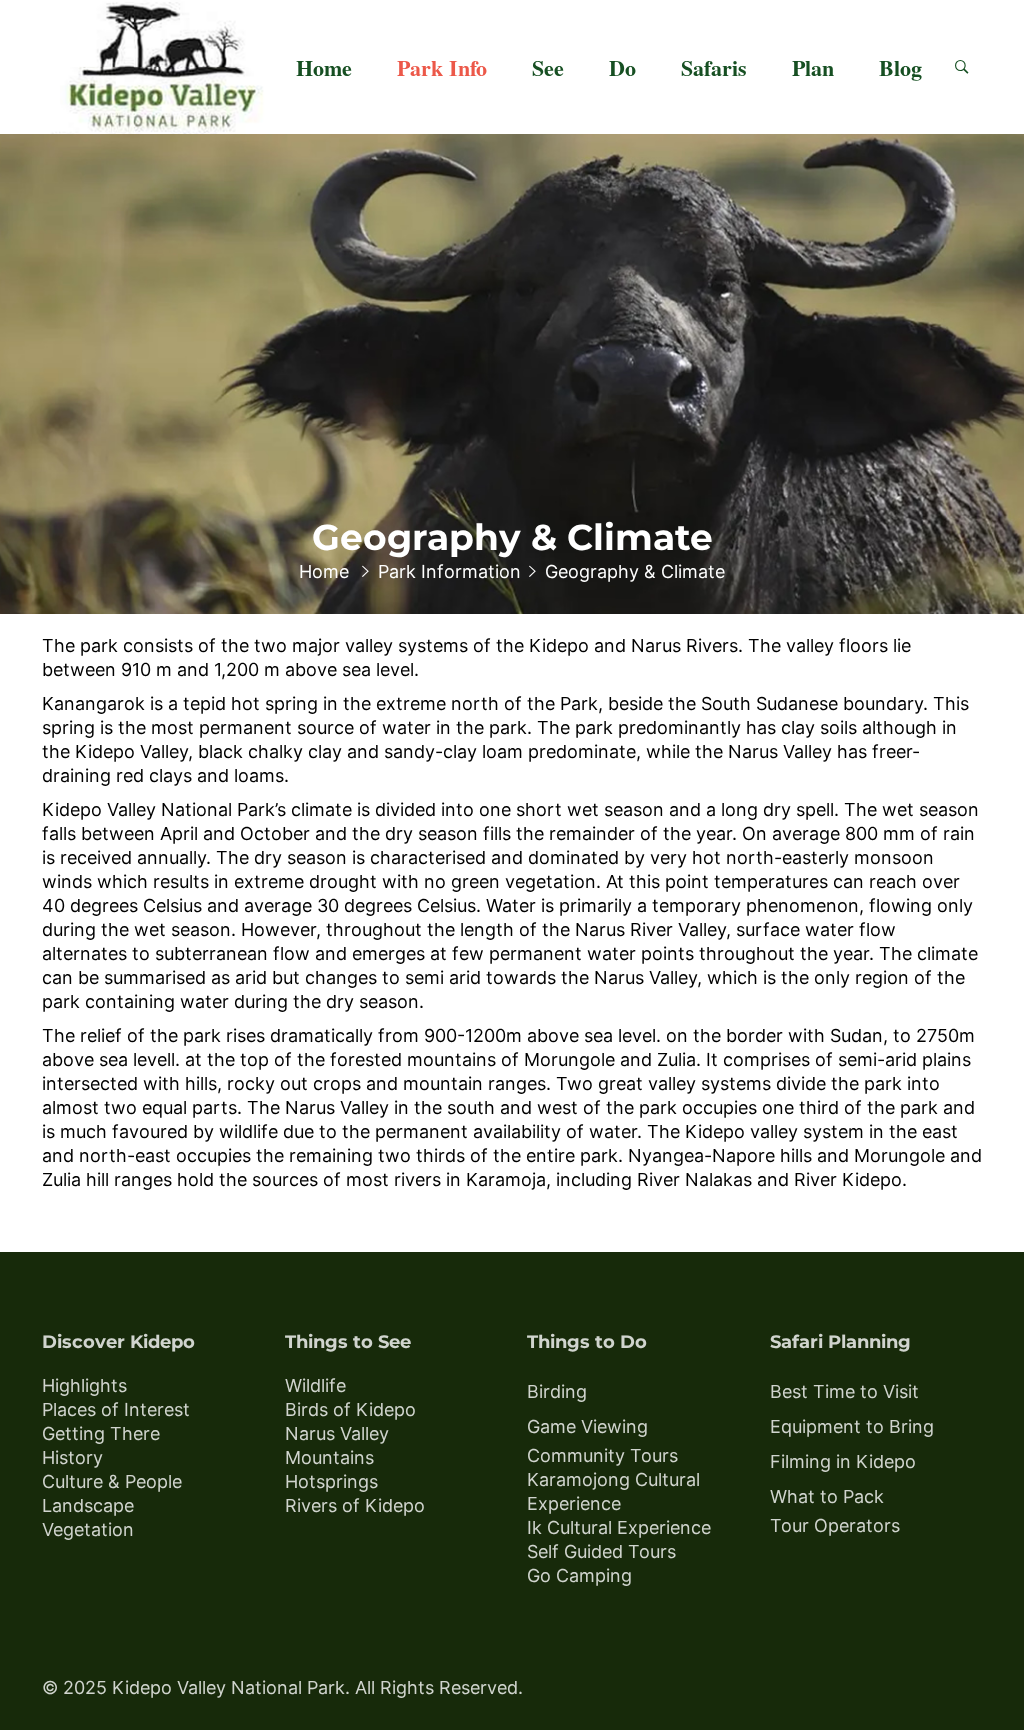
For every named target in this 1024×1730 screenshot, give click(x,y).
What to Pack (827, 1496)
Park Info (442, 67)
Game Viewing (587, 1426)
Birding (557, 1391)
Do (622, 67)
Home (324, 67)
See (548, 67)
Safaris (714, 67)
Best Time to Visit (844, 1391)
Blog (900, 67)
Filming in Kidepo (843, 1461)
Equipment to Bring (852, 1426)
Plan (813, 67)
